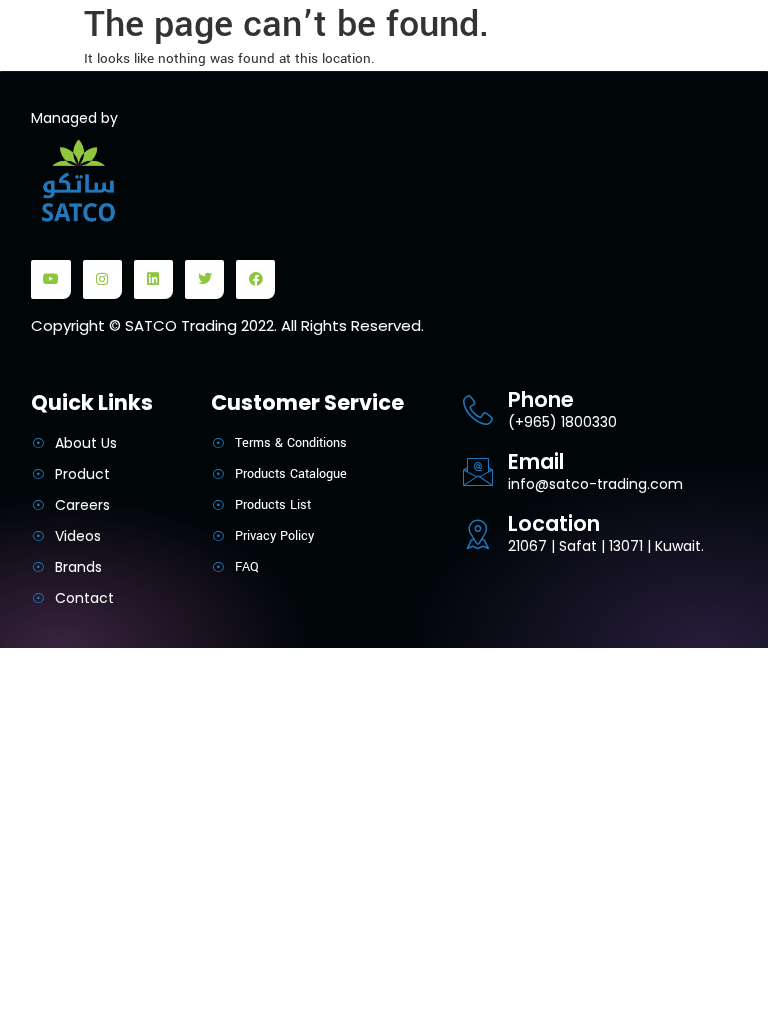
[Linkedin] (153, 279)
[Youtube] (50, 279)
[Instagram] (102, 279)
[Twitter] (204, 279)
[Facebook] (255, 279)
